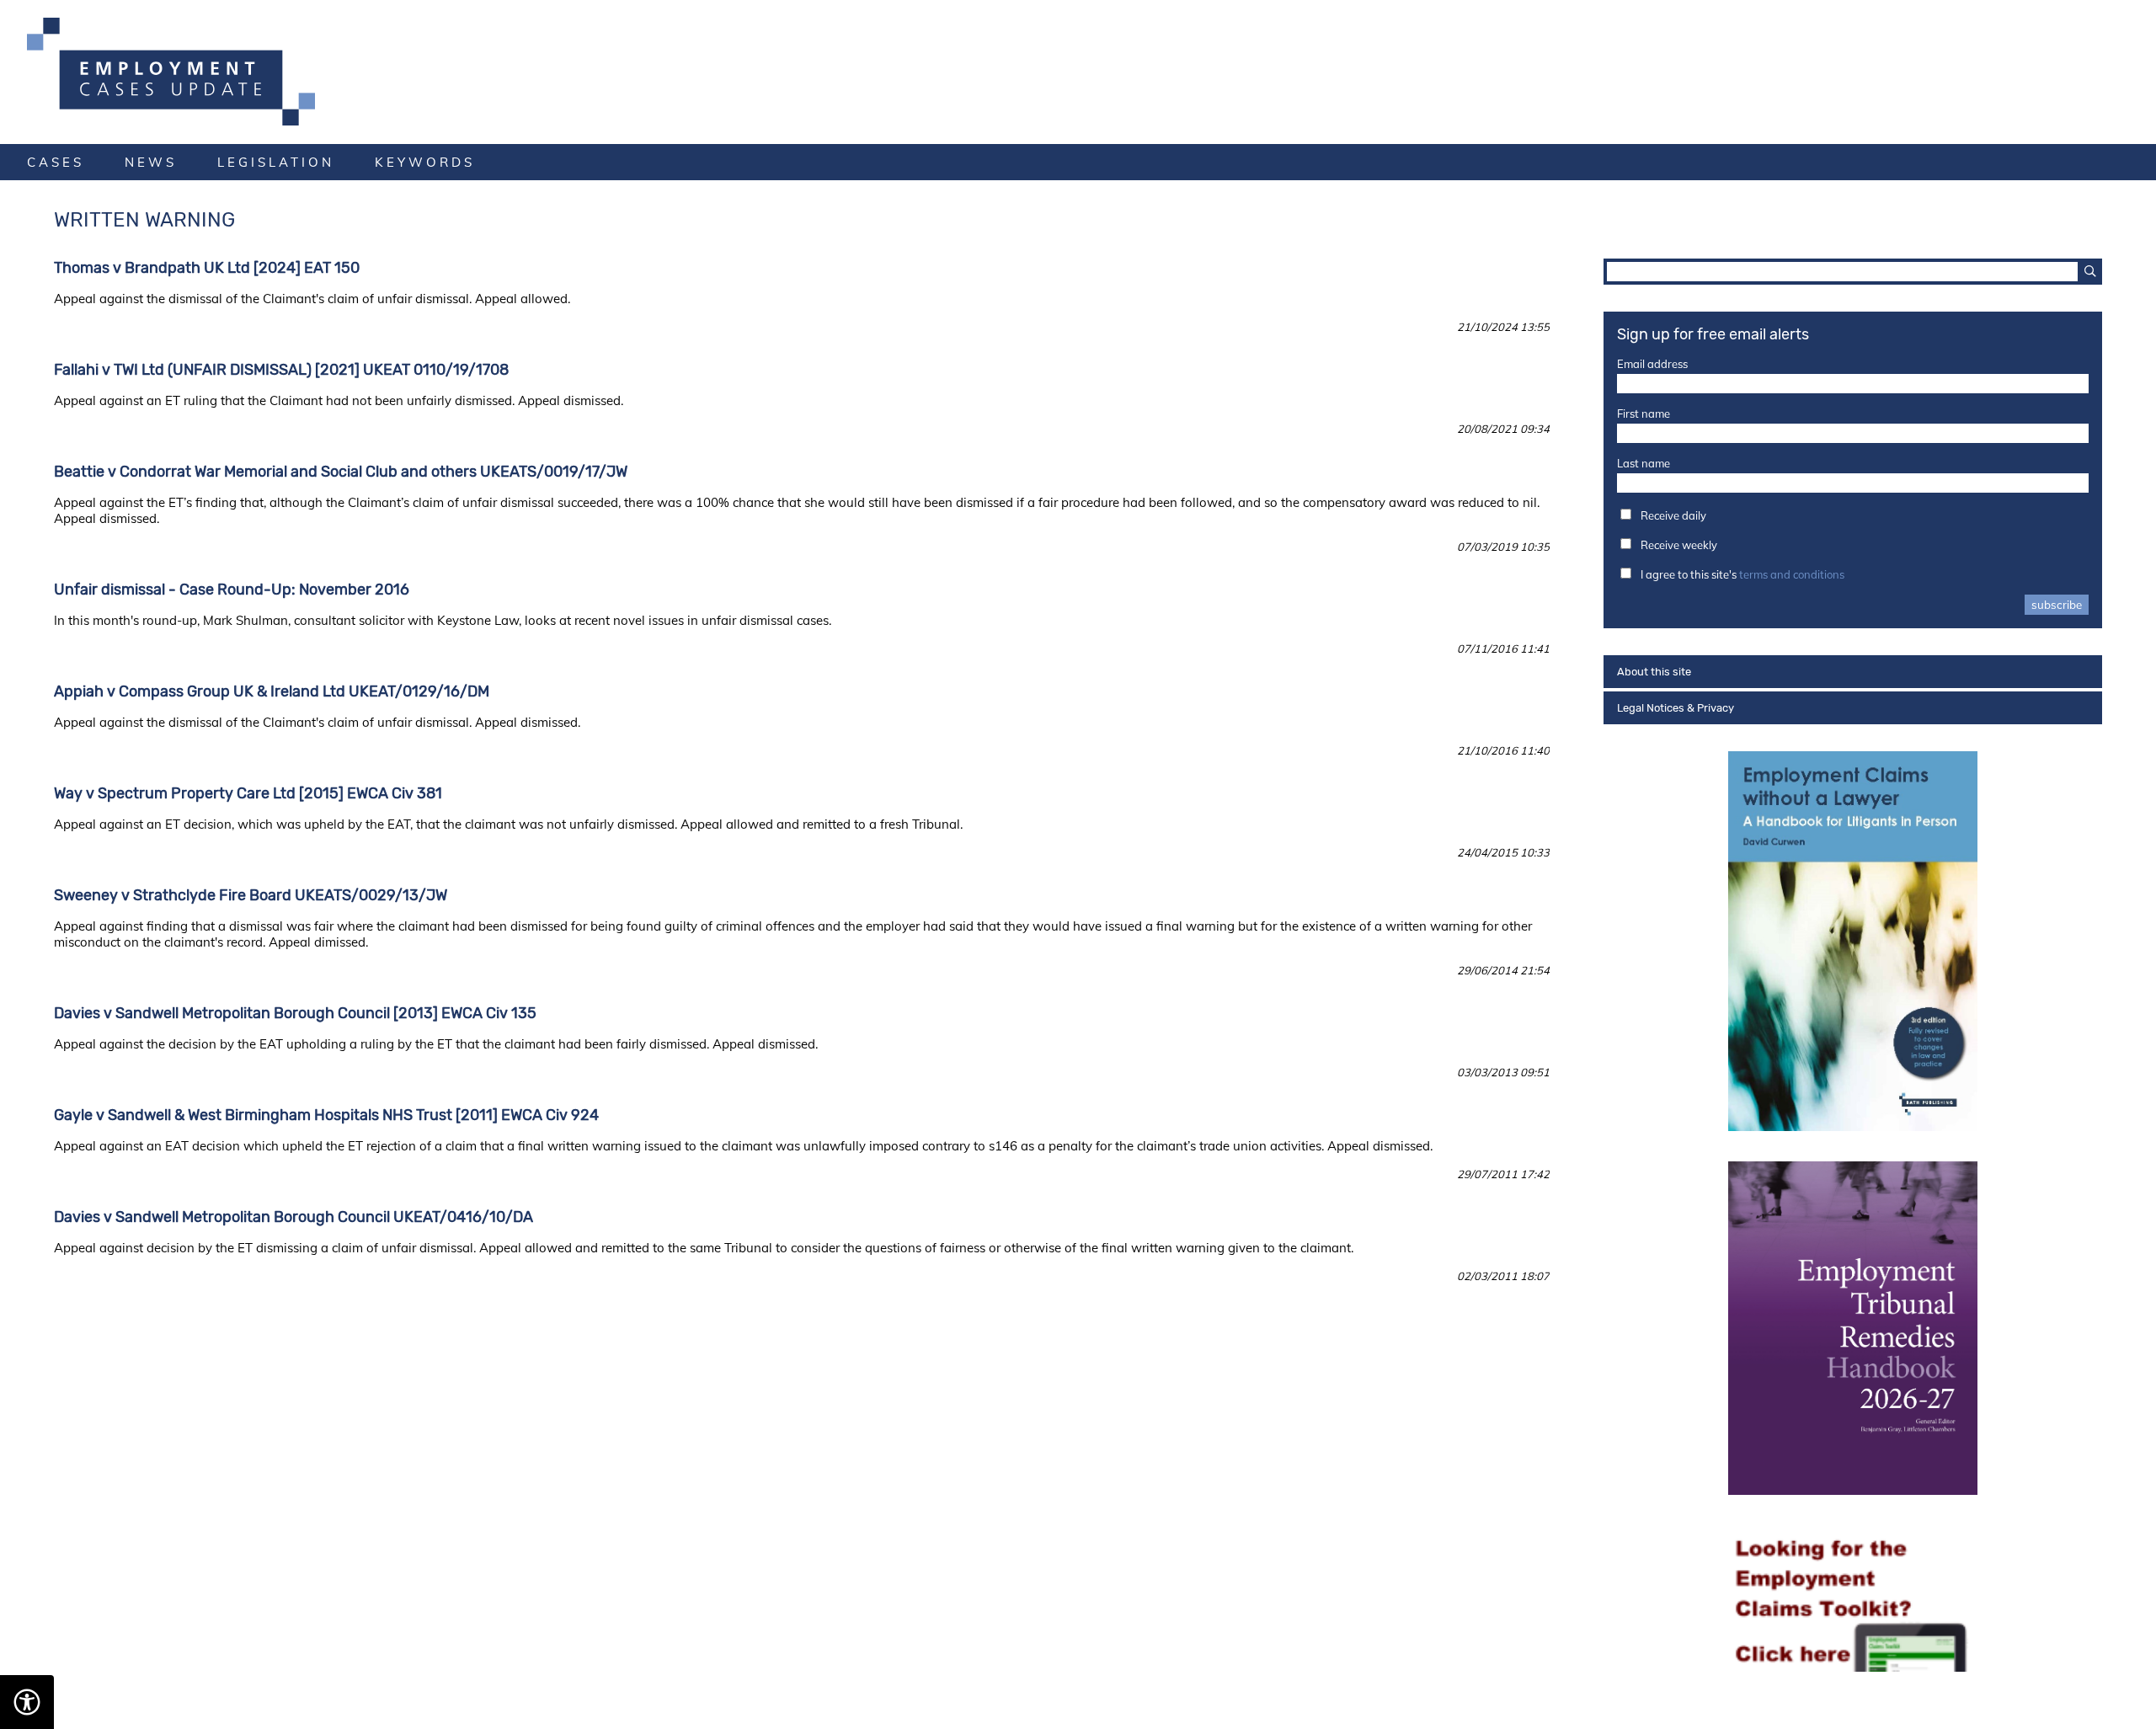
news (151, 162)
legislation (276, 162)
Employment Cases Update (1078, 72)
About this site (1654, 672)
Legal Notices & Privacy (1676, 708)
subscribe (2057, 605)
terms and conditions (1792, 574)
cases (56, 162)
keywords (425, 162)
